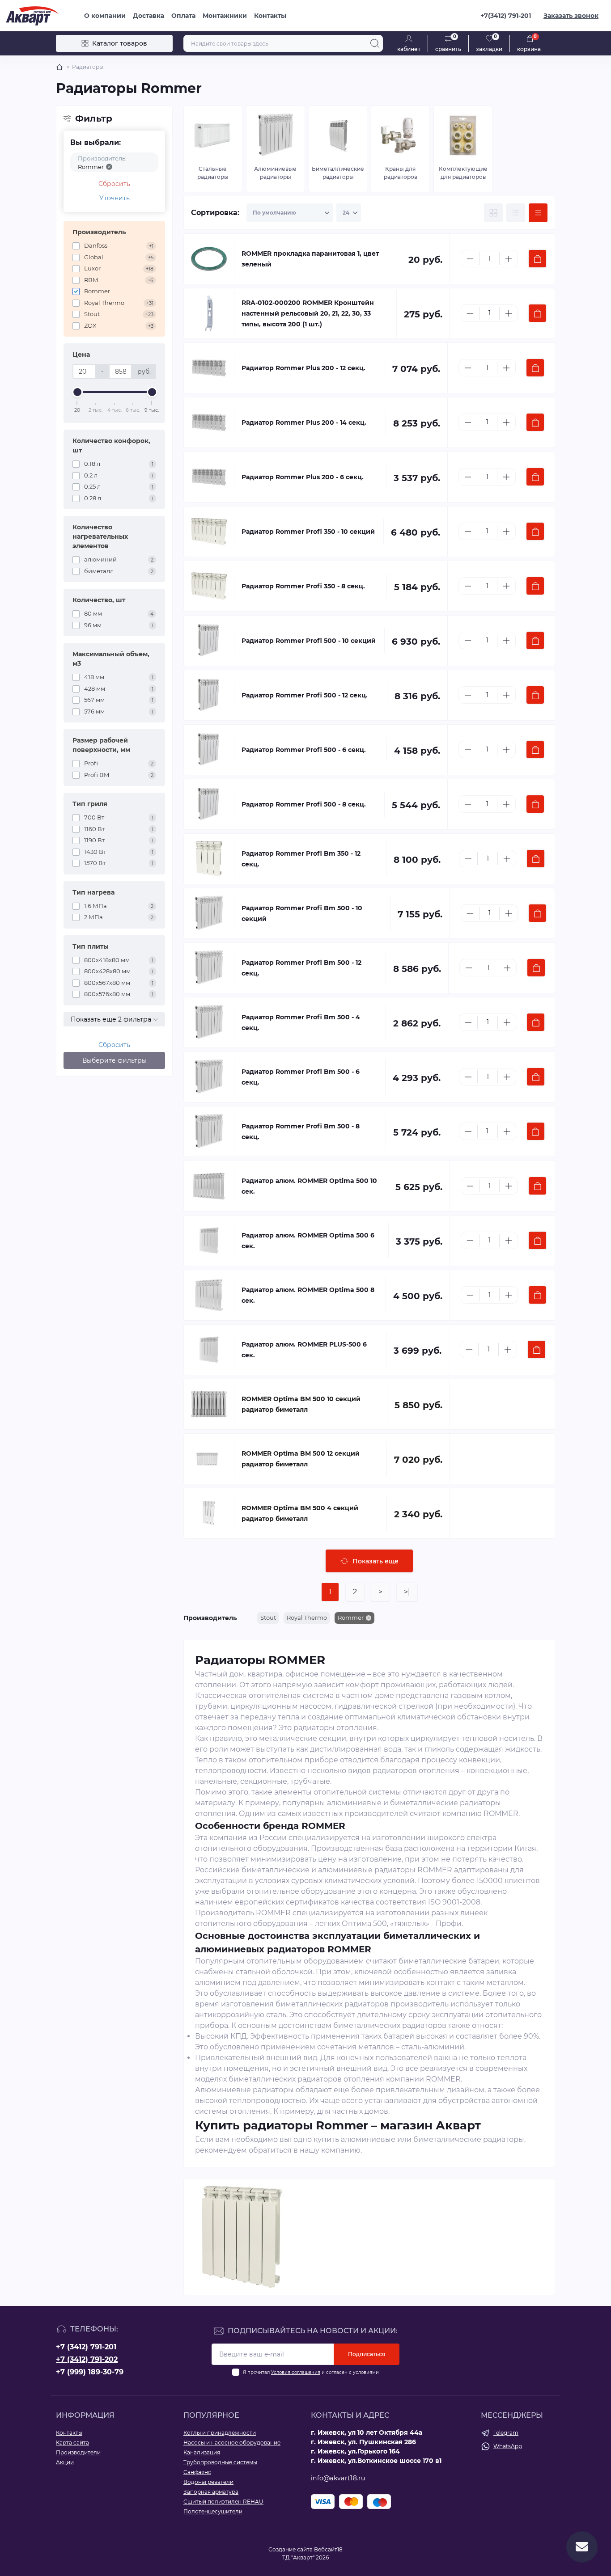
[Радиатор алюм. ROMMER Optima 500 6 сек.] (209, 1241)
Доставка (149, 16)
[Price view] (538, 213)
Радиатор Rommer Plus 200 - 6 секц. (303, 477)
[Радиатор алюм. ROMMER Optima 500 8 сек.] (209, 1295)
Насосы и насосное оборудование (232, 2443)
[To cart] (537, 259)
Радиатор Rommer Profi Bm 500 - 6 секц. (301, 1077)
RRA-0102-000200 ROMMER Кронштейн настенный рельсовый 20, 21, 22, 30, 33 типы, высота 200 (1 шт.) (308, 313)
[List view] (516, 213)
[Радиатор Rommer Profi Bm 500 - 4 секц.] (209, 1022)
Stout (268, 1617)
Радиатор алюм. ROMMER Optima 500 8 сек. (308, 1295)
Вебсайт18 (328, 2549)
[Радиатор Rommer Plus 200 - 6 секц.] (209, 477)
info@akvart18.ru (338, 2478)
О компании (105, 16)
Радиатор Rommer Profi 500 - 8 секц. (304, 804)
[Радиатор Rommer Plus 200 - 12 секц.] (209, 368)
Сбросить (114, 184)
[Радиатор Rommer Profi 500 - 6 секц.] (209, 750)
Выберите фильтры (115, 1060)
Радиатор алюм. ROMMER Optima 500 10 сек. (309, 1186)
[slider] (77, 392)
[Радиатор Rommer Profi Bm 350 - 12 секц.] (209, 859)
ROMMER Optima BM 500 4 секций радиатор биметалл (300, 1513)
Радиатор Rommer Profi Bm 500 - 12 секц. (301, 968)
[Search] (375, 43)
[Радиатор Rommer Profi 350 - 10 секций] (209, 532)
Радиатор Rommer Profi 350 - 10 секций (308, 532)
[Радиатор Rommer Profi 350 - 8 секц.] (209, 586)
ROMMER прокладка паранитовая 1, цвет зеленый (310, 259)
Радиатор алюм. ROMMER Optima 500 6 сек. (308, 1241)
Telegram (506, 2433)
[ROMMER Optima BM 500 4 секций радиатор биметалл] (209, 1513)
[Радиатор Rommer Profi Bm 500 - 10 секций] (209, 913)
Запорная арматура (211, 2492)
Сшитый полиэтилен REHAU (223, 2502)
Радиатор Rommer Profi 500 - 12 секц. (305, 695)
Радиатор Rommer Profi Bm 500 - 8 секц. (301, 1132)
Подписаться (367, 2354)
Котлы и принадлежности (220, 2433)
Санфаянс (197, 2472)
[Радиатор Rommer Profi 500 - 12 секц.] (209, 695)
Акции (65, 2462)
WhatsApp (508, 2446)
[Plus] (509, 259)
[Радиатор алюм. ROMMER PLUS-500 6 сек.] (209, 1350)
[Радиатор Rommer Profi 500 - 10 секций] (209, 641)
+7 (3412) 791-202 (87, 2359)
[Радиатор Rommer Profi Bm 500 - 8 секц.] (209, 1132)
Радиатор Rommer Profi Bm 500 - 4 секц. (301, 1022)
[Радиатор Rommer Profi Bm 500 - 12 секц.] (209, 968)
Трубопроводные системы (220, 2462)
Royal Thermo (307, 1617)
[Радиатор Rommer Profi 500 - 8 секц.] (209, 804)
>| (407, 1592)
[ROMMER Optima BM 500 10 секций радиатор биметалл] (209, 1404)
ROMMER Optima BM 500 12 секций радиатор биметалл (301, 1459)
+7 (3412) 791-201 (86, 2347)
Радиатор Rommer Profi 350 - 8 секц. (303, 586)
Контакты (270, 16)
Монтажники (225, 16)
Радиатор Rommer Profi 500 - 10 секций (309, 641)
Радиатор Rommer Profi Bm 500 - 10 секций (302, 913)
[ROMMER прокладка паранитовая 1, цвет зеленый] (209, 259)
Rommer (351, 1617)
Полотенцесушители (213, 2511)
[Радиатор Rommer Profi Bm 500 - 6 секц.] (209, 1077)
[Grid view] (493, 213)
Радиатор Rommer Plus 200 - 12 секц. (303, 368)
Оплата (183, 16)
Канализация (202, 2452)
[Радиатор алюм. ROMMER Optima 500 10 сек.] (209, 1186)
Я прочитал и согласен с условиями (311, 2372)
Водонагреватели (208, 2482)
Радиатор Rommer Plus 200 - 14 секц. (304, 422)
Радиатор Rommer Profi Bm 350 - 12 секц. (301, 859)
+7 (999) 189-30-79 (90, 2372)
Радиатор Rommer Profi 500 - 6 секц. (304, 750)
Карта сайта (72, 2443)
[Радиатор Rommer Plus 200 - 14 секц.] (209, 422)
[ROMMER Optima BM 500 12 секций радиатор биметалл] (209, 1459)
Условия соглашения (296, 2372)
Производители (78, 2452)
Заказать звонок (571, 16)
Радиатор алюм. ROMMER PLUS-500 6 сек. (304, 1350)
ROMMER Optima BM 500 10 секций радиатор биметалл (301, 1404)
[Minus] (470, 259)
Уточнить (115, 198)
